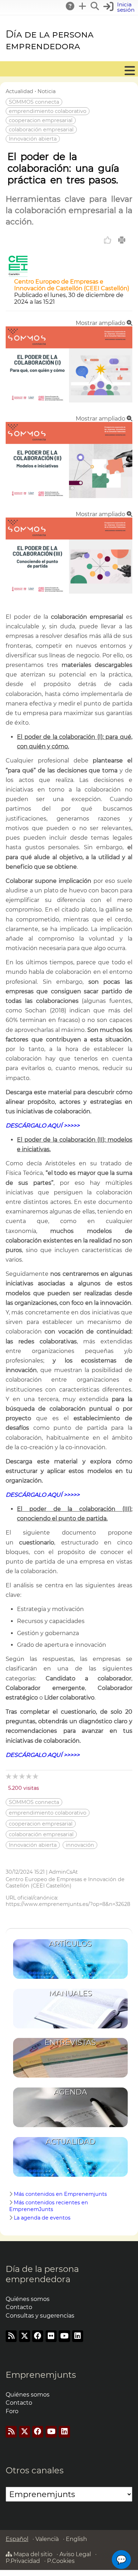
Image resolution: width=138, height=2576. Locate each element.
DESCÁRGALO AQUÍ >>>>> (43, 1126)
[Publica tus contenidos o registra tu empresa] (83, 6)
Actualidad (19, 91)
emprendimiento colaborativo (48, 111)
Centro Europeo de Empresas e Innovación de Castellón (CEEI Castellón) (72, 285)
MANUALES (70, 1993)
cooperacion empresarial (41, 120)
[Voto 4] (29, 1776)
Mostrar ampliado (101, 323)
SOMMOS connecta (34, 102)
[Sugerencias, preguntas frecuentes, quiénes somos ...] (70, 6)
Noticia (47, 91)
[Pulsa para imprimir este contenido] (122, 240)
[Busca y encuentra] (95, 6)
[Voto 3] (22, 1776)
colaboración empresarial (41, 130)
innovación (80, 1845)
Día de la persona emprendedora (50, 40)
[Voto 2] (16, 1776)
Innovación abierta (33, 139)
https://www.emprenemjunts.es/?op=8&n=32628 (68, 1904)
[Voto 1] (9, 1776)
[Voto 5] (36, 1776)
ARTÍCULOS (70, 1944)
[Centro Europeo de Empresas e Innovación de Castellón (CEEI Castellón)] (18, 275)
